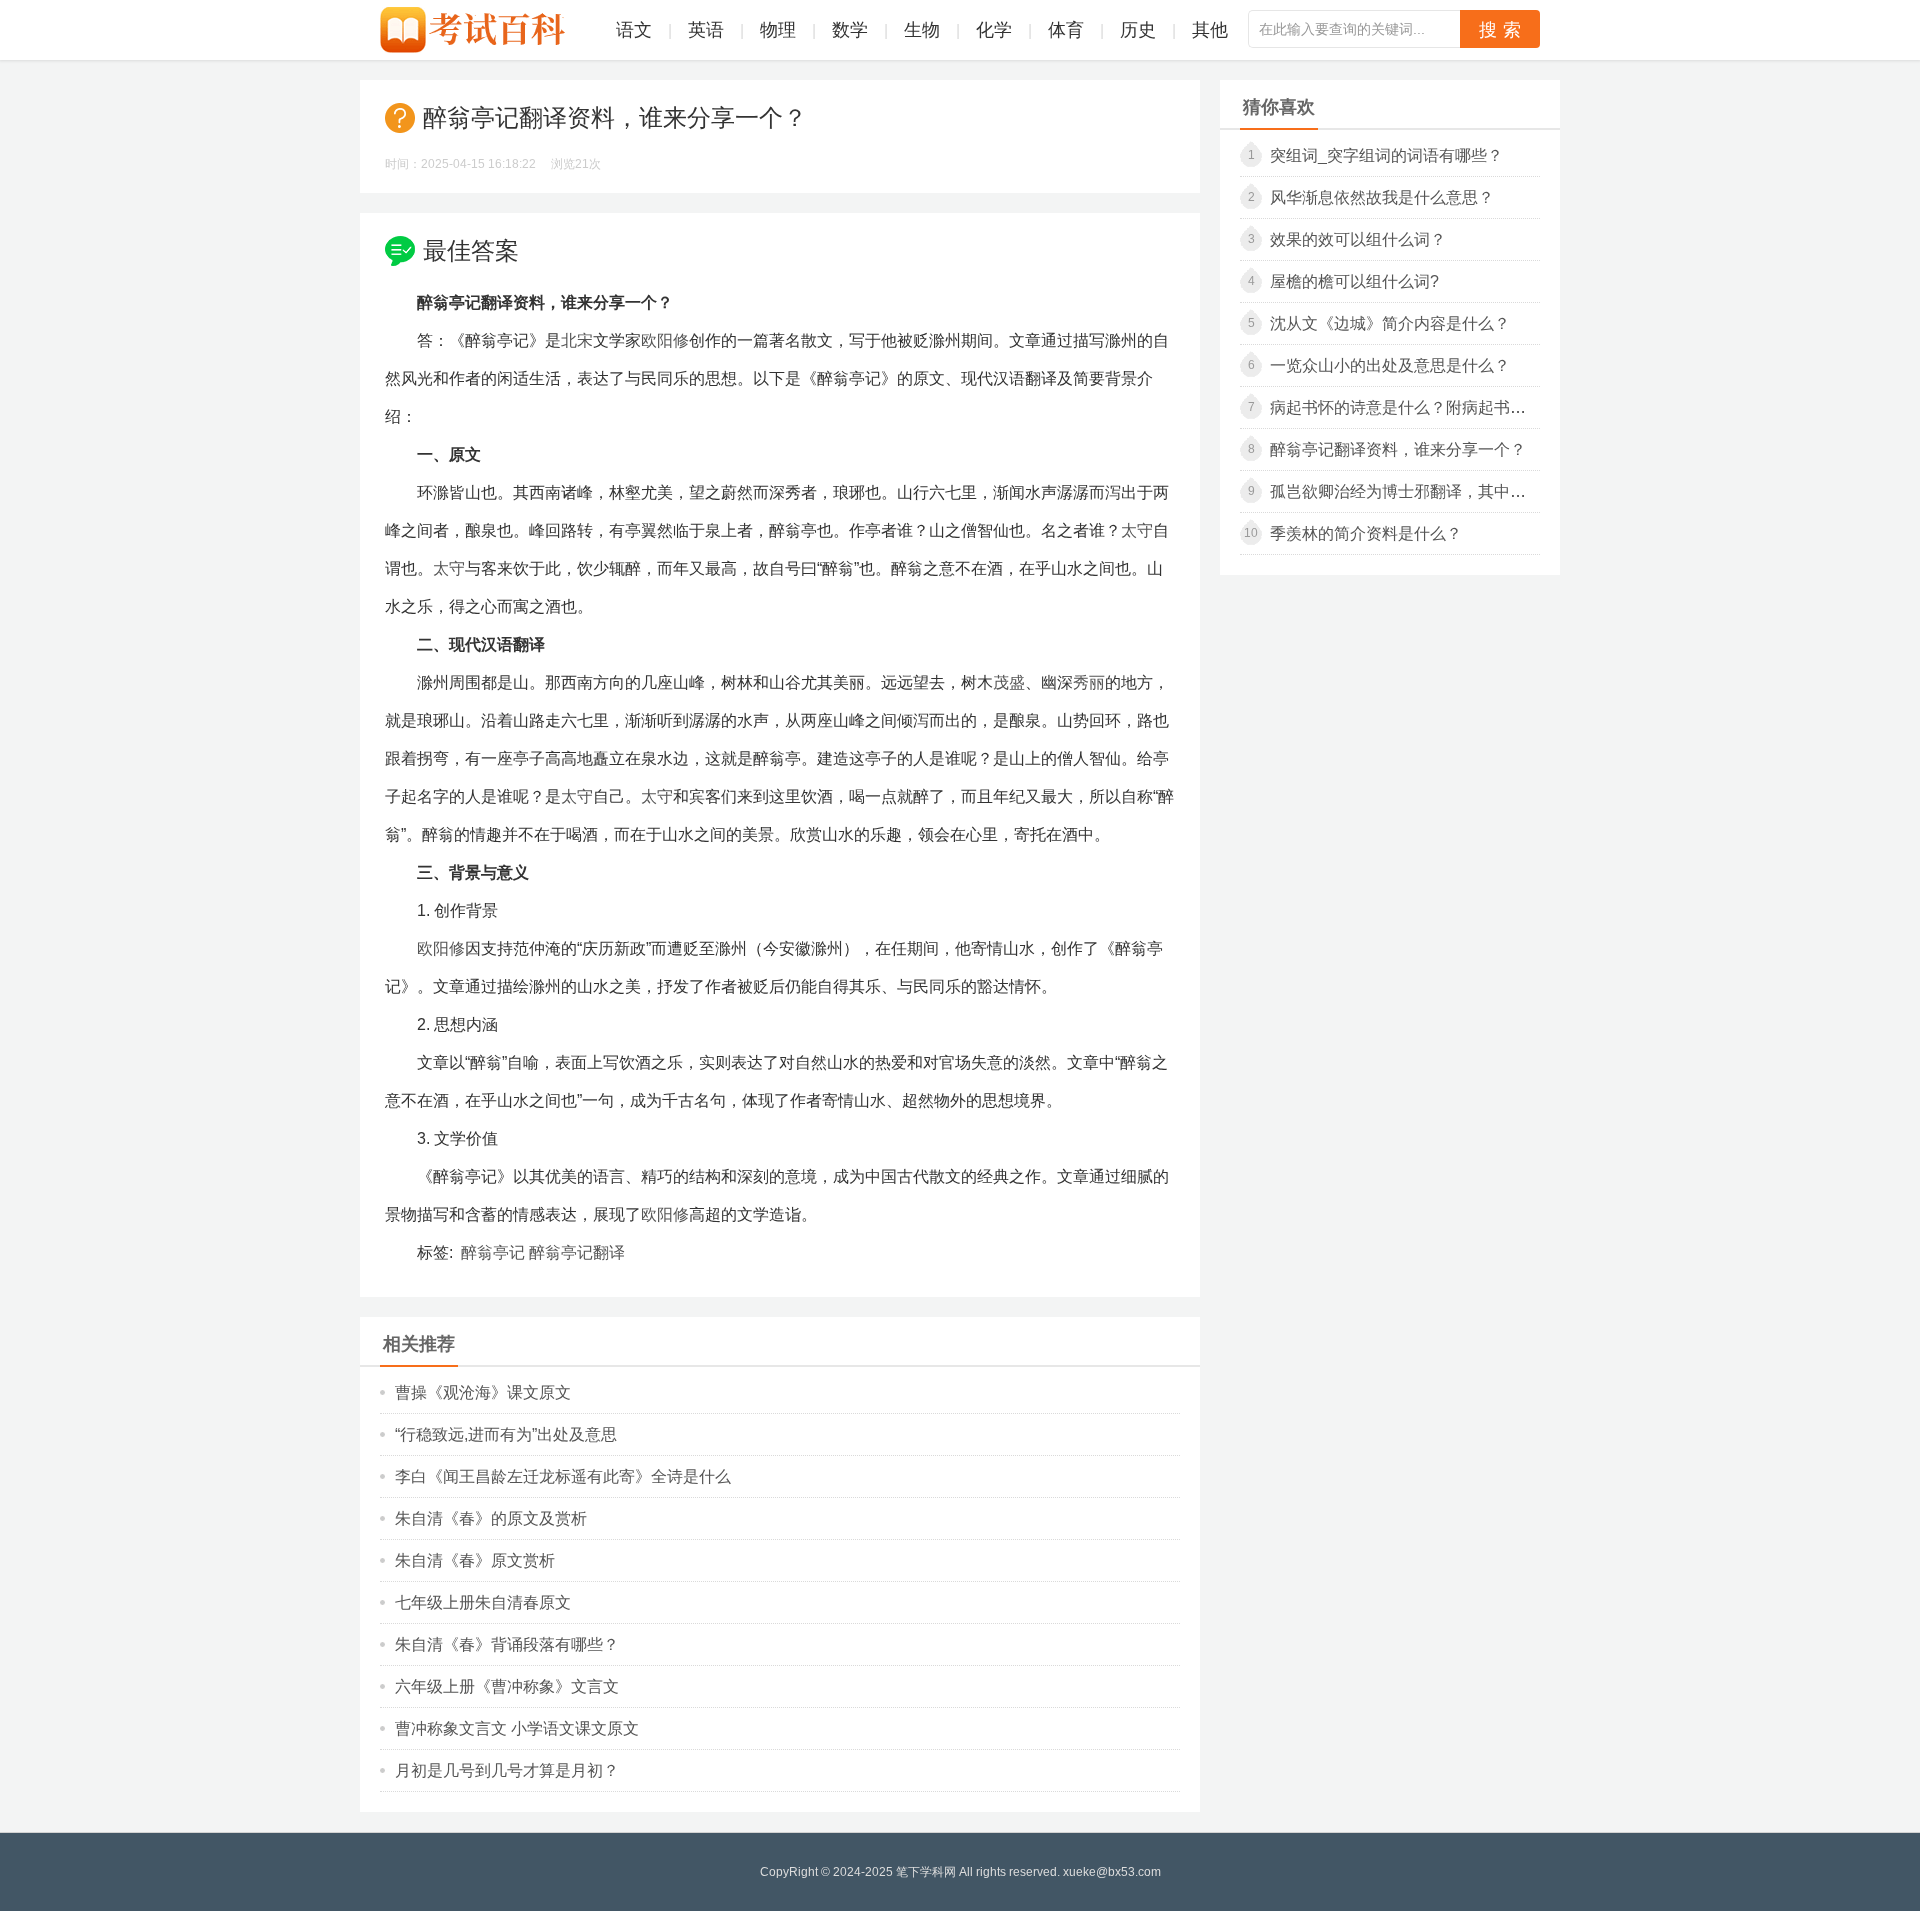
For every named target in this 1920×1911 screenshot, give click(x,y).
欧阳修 (665, 340)
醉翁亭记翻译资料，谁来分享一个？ (1398, 449)
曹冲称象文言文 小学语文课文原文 (517, 1728)
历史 (1138, 30)
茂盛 (1009, 682)
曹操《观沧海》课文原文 (483, 1392)
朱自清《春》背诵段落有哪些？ (507, 1644)
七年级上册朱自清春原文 (483, 1602)
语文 (634, 30)
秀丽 (1089, 682)
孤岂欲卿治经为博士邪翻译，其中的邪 (1406, 491)
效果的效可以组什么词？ (1358, 239)
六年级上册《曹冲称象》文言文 (507, 1686)
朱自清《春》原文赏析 (475, 1560)
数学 (850, 30)
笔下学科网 (926, 1872)
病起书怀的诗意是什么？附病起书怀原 (1406, 407)
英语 (706, 30)
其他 (1210, 30)
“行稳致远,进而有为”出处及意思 (506, 1434)
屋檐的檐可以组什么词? (1354, 281)
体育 (1066, 30)
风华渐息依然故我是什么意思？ (1382, 197)
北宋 (577, 340)
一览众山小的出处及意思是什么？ (1390, 365)
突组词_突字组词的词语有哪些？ (1386, 155)
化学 (994, 30)
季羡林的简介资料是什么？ (1366, 533)
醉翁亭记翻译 (577, 1252)
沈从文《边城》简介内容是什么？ (1390, 323)
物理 (778, 30)
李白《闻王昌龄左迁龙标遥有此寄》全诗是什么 (563, 1476)
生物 (922, 30)
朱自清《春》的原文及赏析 (491, 1518)
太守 (1137, 530)
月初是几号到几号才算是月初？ (507, 1770)
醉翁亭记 (493, 1252)
